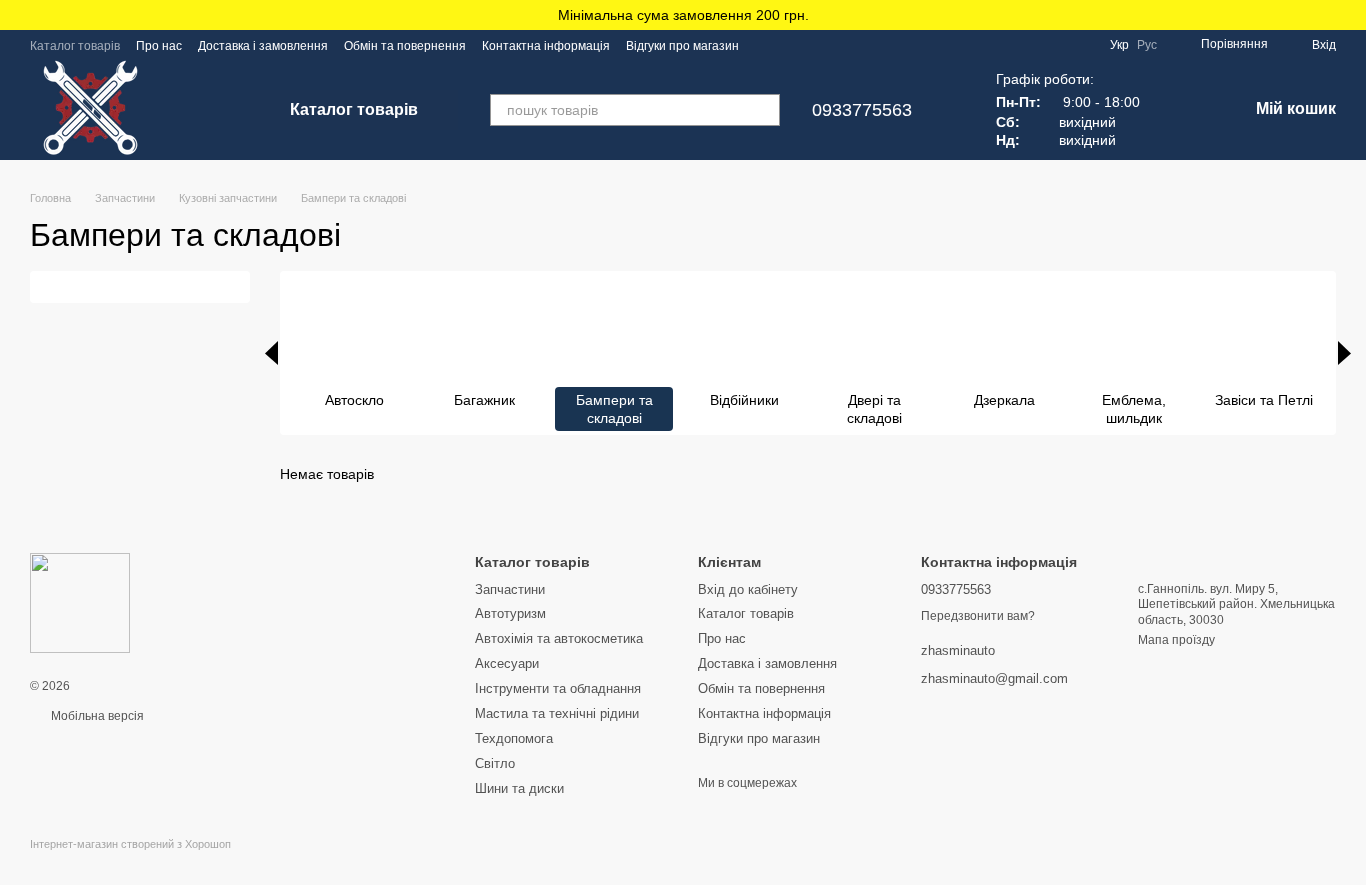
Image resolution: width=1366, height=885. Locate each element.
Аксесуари (507, 663)
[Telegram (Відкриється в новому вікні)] (815, 45)
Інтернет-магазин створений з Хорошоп (130, 844)
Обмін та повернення (405, 46)
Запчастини (510, 589)
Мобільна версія (96, 716)
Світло (495, 763)
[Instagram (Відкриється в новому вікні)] (767, 45)
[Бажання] (1180, 110)
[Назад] (271, 353)
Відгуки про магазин (682, 46)
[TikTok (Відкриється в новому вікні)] (791, 45)
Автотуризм (510, 613)
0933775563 (862, 110)
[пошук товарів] (764, 110)
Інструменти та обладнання (558, 688)
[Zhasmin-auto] (80, 603)
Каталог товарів (75, 46)
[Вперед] (1344, 353)
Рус (1147, 45)
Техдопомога (514, 738)
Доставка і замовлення (263, 46)
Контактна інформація (546, 46)
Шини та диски (519, 788)
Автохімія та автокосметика (559, 638)
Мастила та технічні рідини (557, 713)
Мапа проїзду (1176, 640)
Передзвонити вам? (978, 616)
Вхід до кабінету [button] (748, 589)
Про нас (159, 46)
